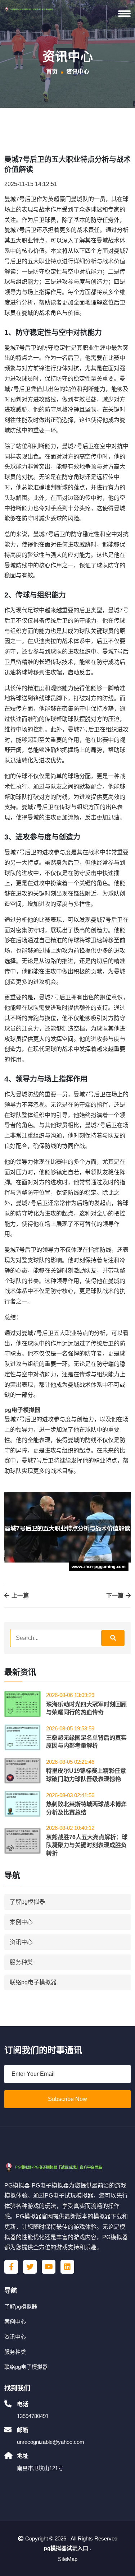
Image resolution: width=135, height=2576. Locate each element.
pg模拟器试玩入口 (66, 2548)
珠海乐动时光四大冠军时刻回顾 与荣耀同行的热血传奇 (86, 1708)
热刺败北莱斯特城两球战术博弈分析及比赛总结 (86, 1808)
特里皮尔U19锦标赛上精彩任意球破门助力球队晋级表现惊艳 (86, 1775)
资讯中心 (21, 1942)
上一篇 (19, 1596)
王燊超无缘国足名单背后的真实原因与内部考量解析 (86, 1742)
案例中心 (21, 1922)
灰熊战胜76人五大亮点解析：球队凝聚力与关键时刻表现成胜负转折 (87, 1845)
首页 (52, 72)
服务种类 (21, 1962)
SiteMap (68, 2559)
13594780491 (33, 2416)
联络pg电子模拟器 (33, 1982)
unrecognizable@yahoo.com (51, 2442)
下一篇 (116, 1596)
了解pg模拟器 (27, 1902)
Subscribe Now (67, 2099)
